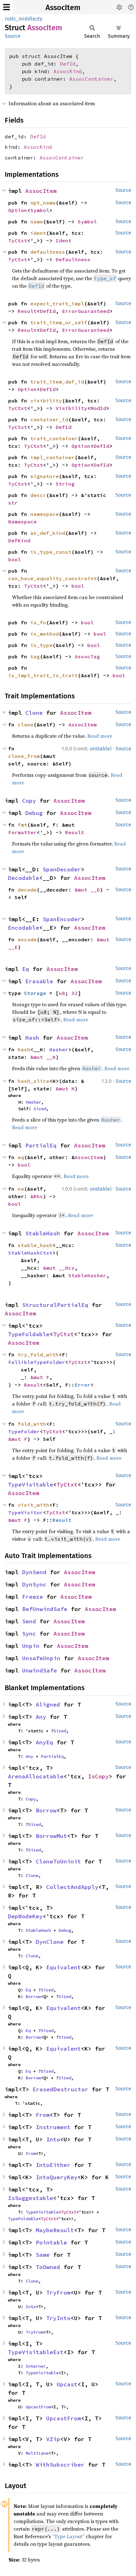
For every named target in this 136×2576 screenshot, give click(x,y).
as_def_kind (48, 533)
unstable (100, 749)
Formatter (22, 832)
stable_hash (35, 1245)
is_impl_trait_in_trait (43, 675)
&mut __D (87, 890)
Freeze (33, 1597)
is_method (45, 634)
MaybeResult (55, 2230)
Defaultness (73, 259)
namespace (45, 514)
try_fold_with (38, 1354)
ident (38, 233)
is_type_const (51, 552)
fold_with (32, 1424)
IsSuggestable (31, 2198)
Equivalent (64, 1967)
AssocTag (87, 656)
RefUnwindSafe (45, 1609)
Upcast (67, 2384)
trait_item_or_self (59, 322)
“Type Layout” (68, 2536)
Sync (29, 1634)
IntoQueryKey (57, 2177)
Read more (100, 736)
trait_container (54, 438)
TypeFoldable (29, 1334)
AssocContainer (91, 79)
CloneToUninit (58, 1861)
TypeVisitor (26, 1512)
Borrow (46, 1810)
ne (21, 1189)
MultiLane (37, 2453)
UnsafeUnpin (41, 1658)
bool (15, 559)
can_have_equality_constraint (53, 578)
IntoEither (53, 2165)
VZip (53, 2439)
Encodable (24, 928)
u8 (62, 993)
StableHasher (87, 1275)
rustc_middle (20, 19)
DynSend (34, 1572)
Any (41, 1717)
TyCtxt (18, 240)
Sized (40, 1109)
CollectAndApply (72, 1887)
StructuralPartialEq (55, 1305)
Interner (36, 2366)
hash (24, 1049)
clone (26, 725)
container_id (49, 419)
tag (35, 656)
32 (75, 993)
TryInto (58, 2318)
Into (53, 2139)
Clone (34, 713)
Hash (32, 1038)
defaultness (48, 252)
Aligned (48, 1704)
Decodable (24, 878)
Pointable (51, 2242)
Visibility (71, 408)
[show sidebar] (6, 7)
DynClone (50, 1942)
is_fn (38, 622)
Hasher (59, 1049)
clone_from (24, 756)
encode (27, 939)
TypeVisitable (31, 1484)
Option (18, 210)
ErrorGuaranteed (86, 311)
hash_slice (34, 1081)
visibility (46, 401)
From (43, 2115)
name (37, 222)
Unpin (31, 1646)
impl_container (53, 457)
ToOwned (48, 2267)
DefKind (19, 540)
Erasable (39, 981)
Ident (64, 240)
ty (40, 19)
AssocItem (63, 8)
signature (45, 476)
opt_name (43, 203)
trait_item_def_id (57, 382)
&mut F (40, 1377)
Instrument (53, 2127)
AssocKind (68, 71)
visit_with (34, 1505)
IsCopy (98, 1776)
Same (43, 2255)
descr (38, 495)
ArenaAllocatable (36, 1776)
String (65, 484)
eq (21, 1157)
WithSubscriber (60, 2465)
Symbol (40, 210)
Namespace (22, 522)
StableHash (43, 1233)
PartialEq (41, 1145)
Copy (29, 801)
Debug (34, 813)
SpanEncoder (62, 919)
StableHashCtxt (30, 1253)
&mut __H (43, 1057)
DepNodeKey (25, 1916)
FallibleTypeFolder (37, 1362)
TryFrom (58, 2293)
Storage (35, 993)
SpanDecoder (62, 869)
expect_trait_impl (57, 303)
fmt (22, 825)
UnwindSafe (40, 1670)
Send (29, 1621)
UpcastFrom (38, 2407)
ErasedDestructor (60, 2089)
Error (83, 1385)
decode (27, 890)
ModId (98, 408)
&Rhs (37, 1196)
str (13, 503)
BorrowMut (51, 1836)
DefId (68, 64)
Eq (26, 969)
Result (27, 311)
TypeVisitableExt (36, 2352)
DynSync (34, 1584)
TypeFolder (24, 1431)
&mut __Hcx (59, 1268)
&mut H (65, 1089)
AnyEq (44, 1742)
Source (13, 36)
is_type (41, 645)
